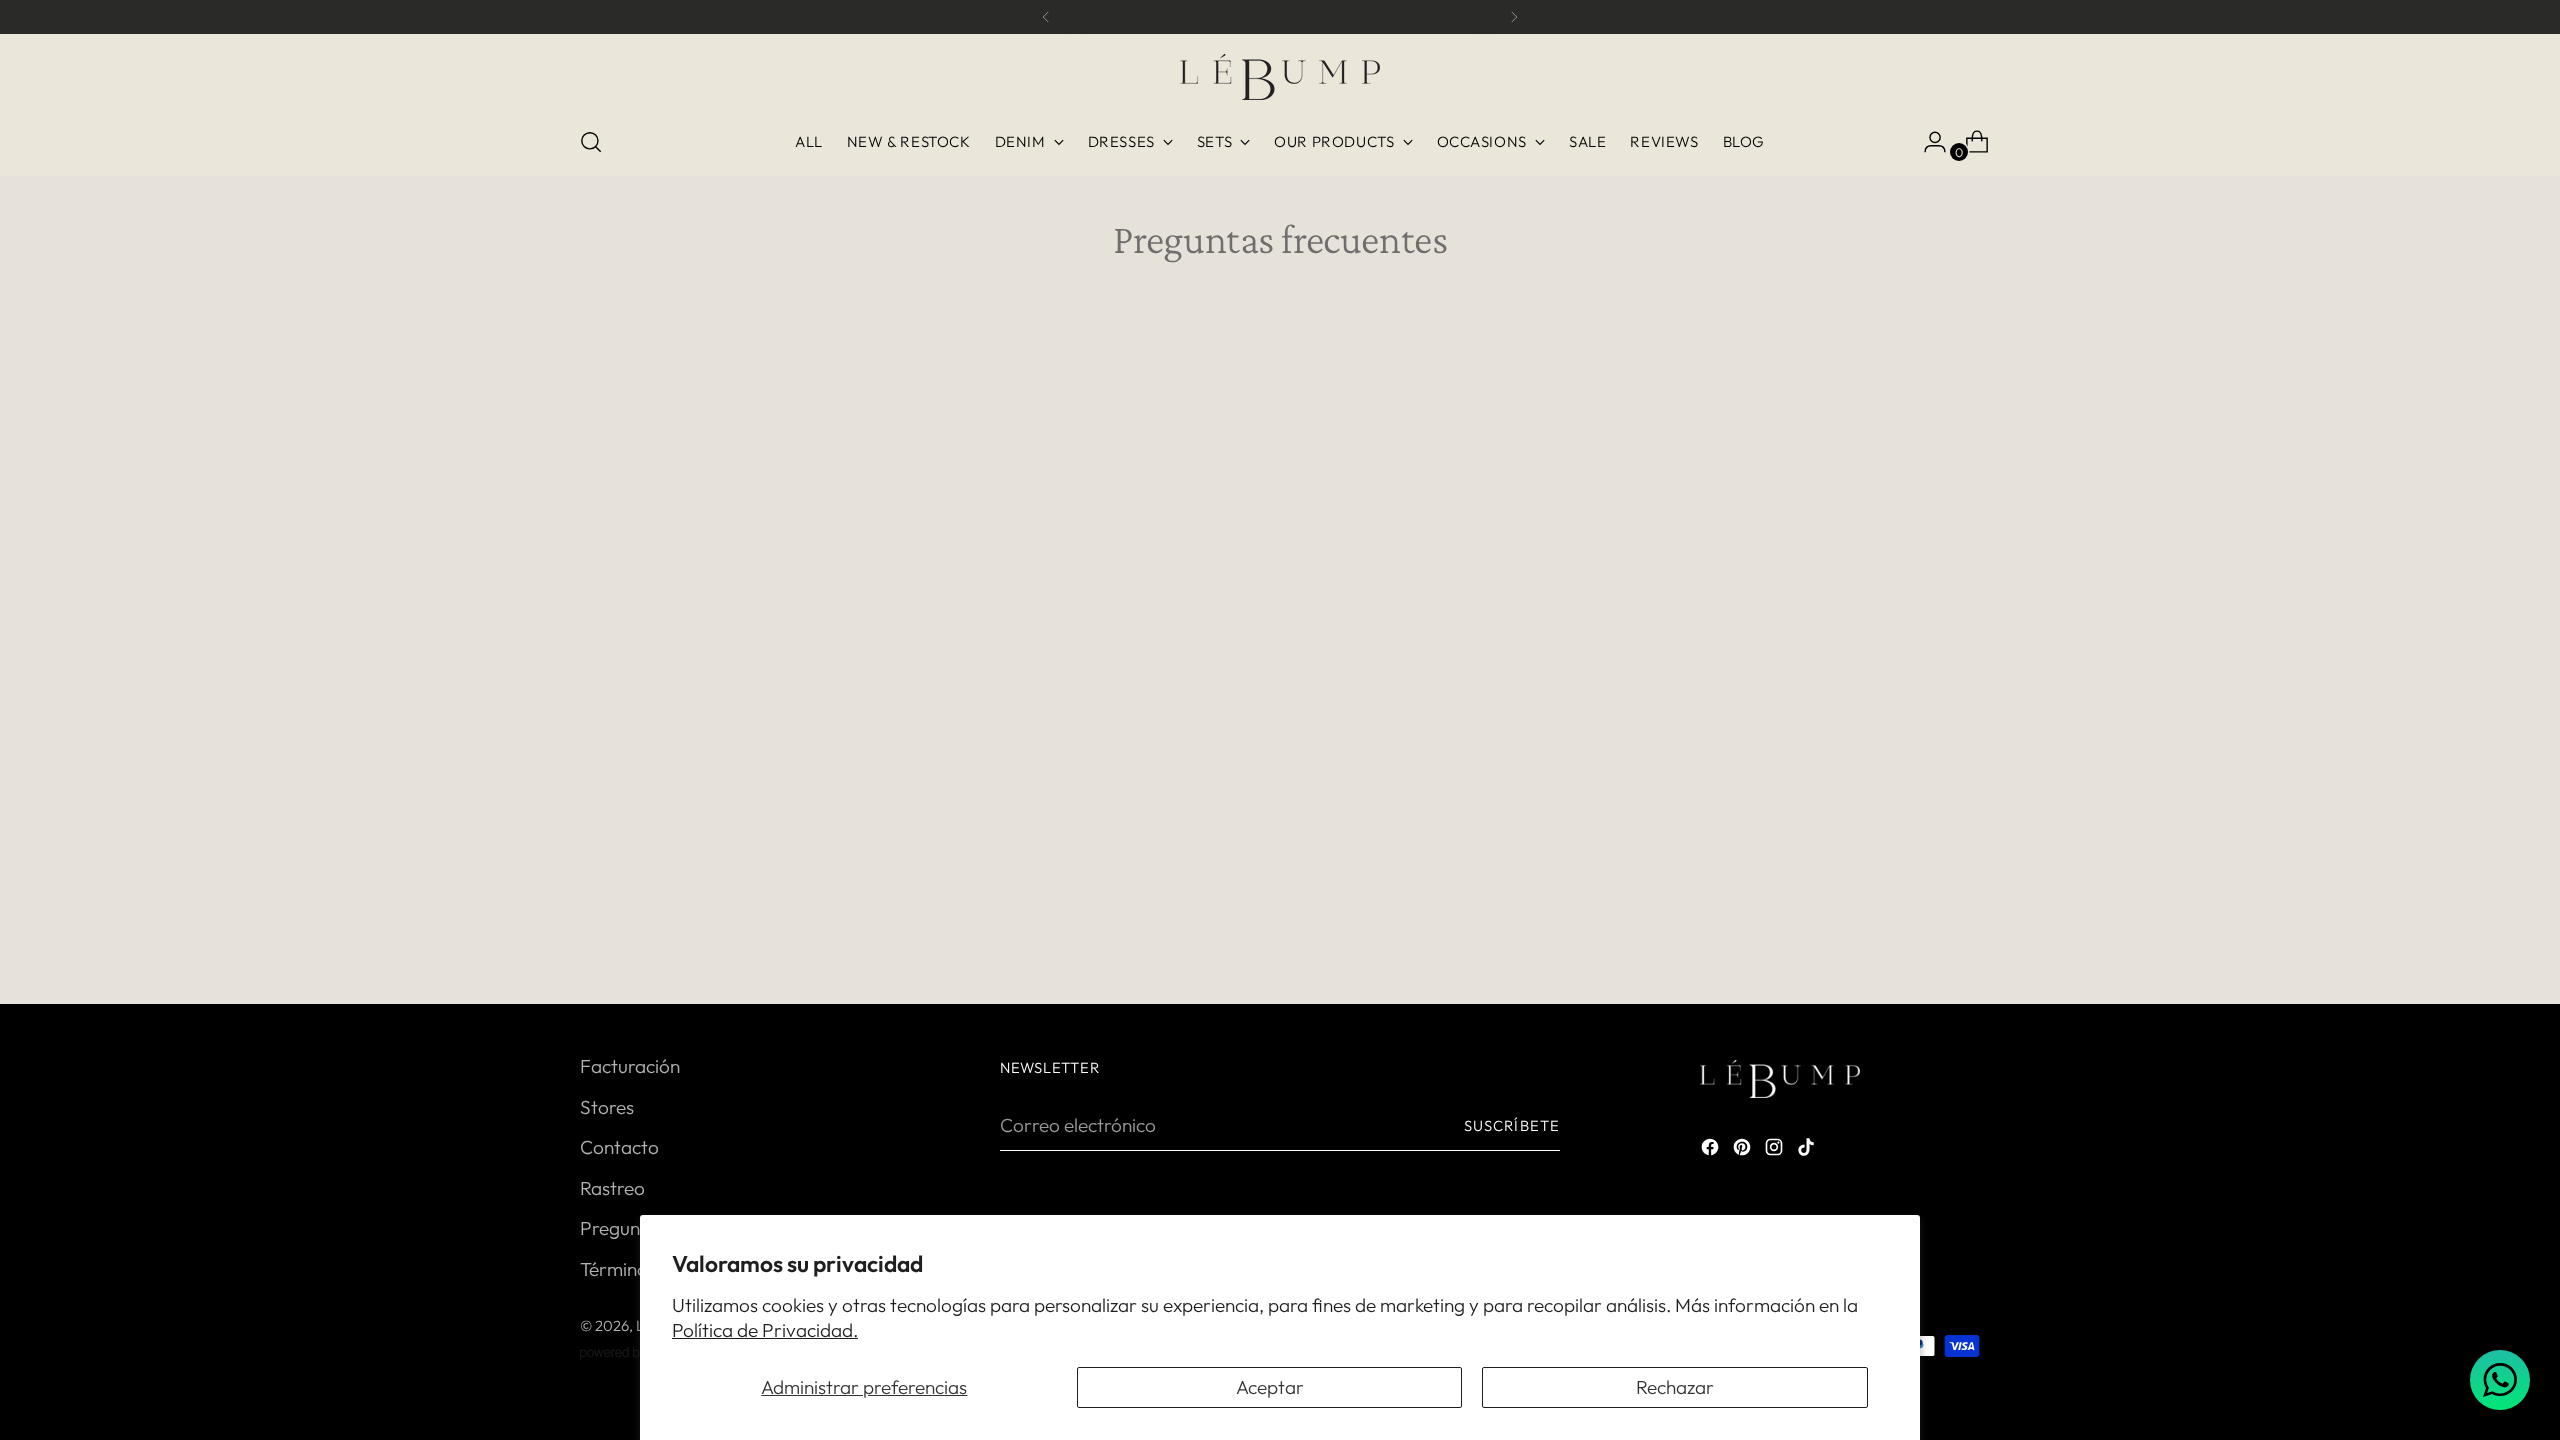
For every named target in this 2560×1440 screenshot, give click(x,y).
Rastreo (612, 1188)
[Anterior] (1046, 17)
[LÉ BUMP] (1280, 77)
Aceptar (1270, 1387)
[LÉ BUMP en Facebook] (1712, 1150)
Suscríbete (1512, 1125)
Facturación (630, 1066)
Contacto (619, 1147)
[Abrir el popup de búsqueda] (591, 142)
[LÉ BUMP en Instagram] (1776, 1150)
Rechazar (1675, 1387)
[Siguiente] (1514, 17)
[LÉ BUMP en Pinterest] (1744, 1150)
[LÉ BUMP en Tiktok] (1808, 1150)
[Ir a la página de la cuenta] (1927, 142)
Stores (607, 1107)
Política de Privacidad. (765, 1330)
